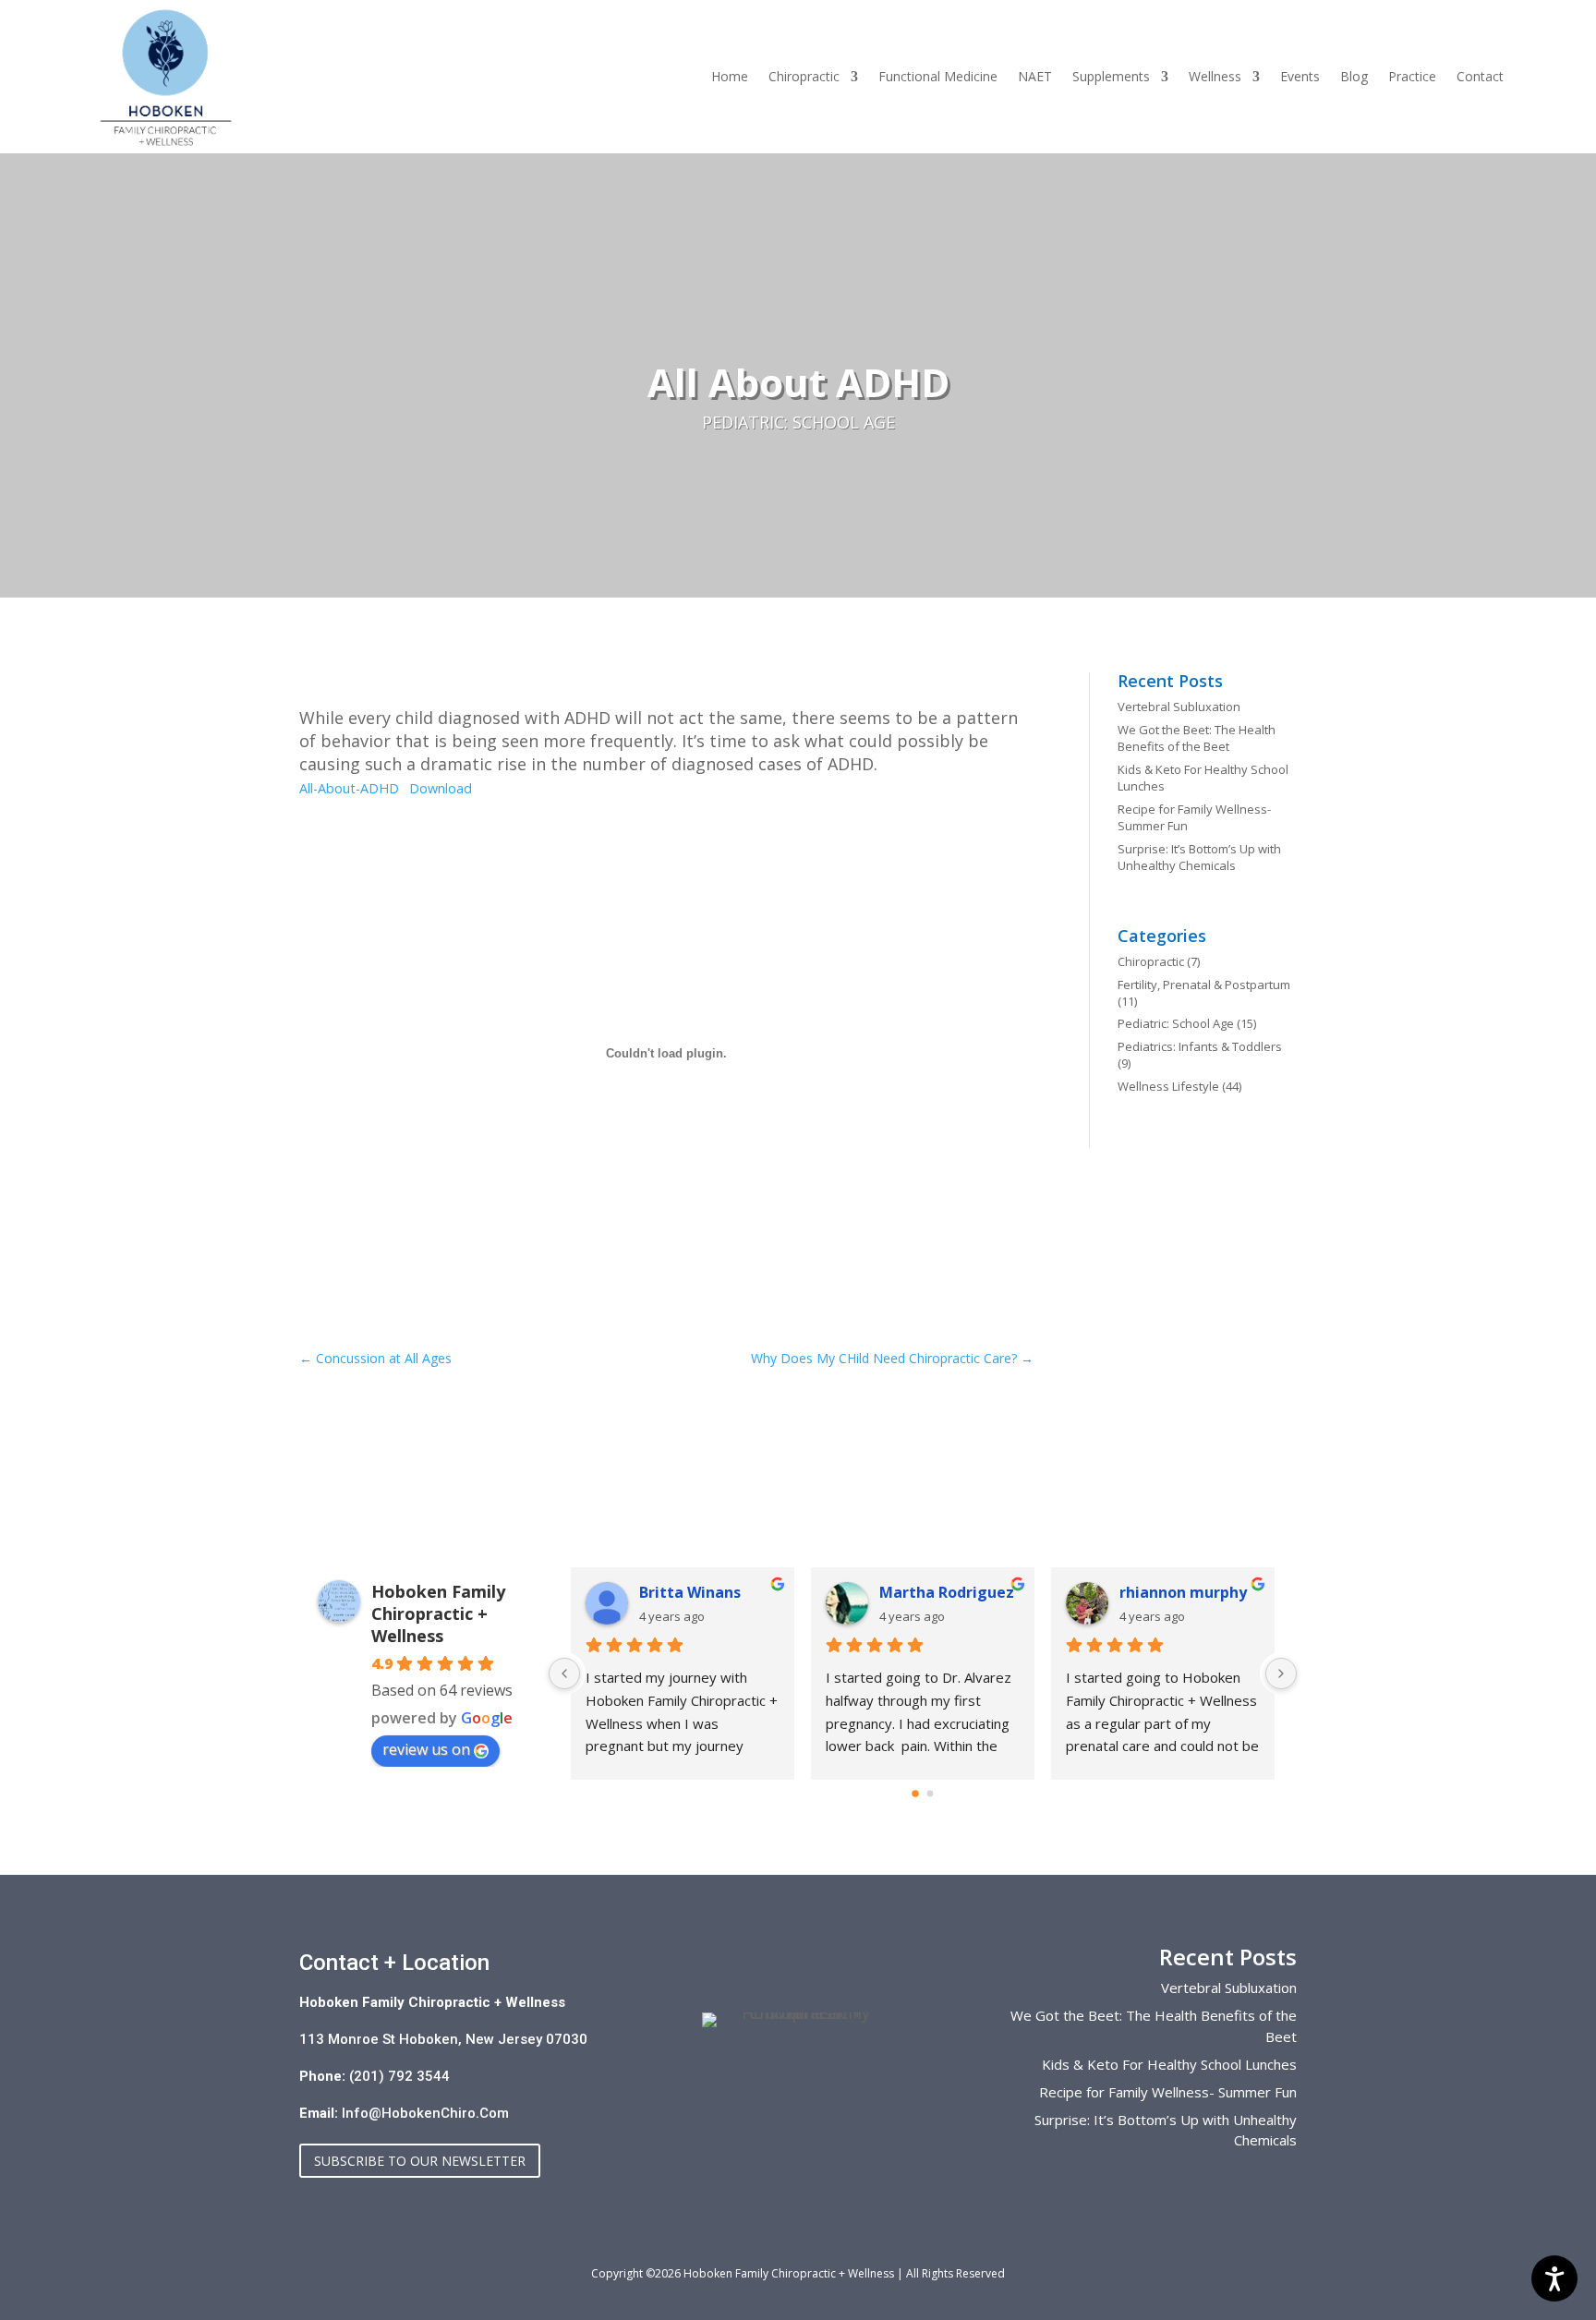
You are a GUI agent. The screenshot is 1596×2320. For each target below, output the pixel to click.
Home (730, 78)
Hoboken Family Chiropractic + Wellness (438, 1613)
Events (1300, 78)
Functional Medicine (938, 78)
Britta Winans (690, 1592)
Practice (1412, 78)
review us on (426, 1749)
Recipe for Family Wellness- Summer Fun (1168, 2092)
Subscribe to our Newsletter (420, 2161)
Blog (1354, 78)
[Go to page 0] (915, 1794)
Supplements (1111, 78)
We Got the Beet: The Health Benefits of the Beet (1197, 738)
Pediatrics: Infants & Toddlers (1200, 1046)
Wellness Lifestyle (1168, 1086)
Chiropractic (804, 78)
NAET (1035, 78)
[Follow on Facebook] (798, 2078)
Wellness (1215, 78)
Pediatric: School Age (798, 422)
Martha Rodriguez (947, 1592)
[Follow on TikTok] (852, 2078)
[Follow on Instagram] (744, 2078)
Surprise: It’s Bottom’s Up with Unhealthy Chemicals (1199, 857)
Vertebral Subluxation (1179, 707)
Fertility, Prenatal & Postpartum (1204, 985)
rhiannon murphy (1183, 1592)
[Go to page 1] (931, 1794)
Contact (1480, 78)
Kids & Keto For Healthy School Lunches (1169, 2064)
